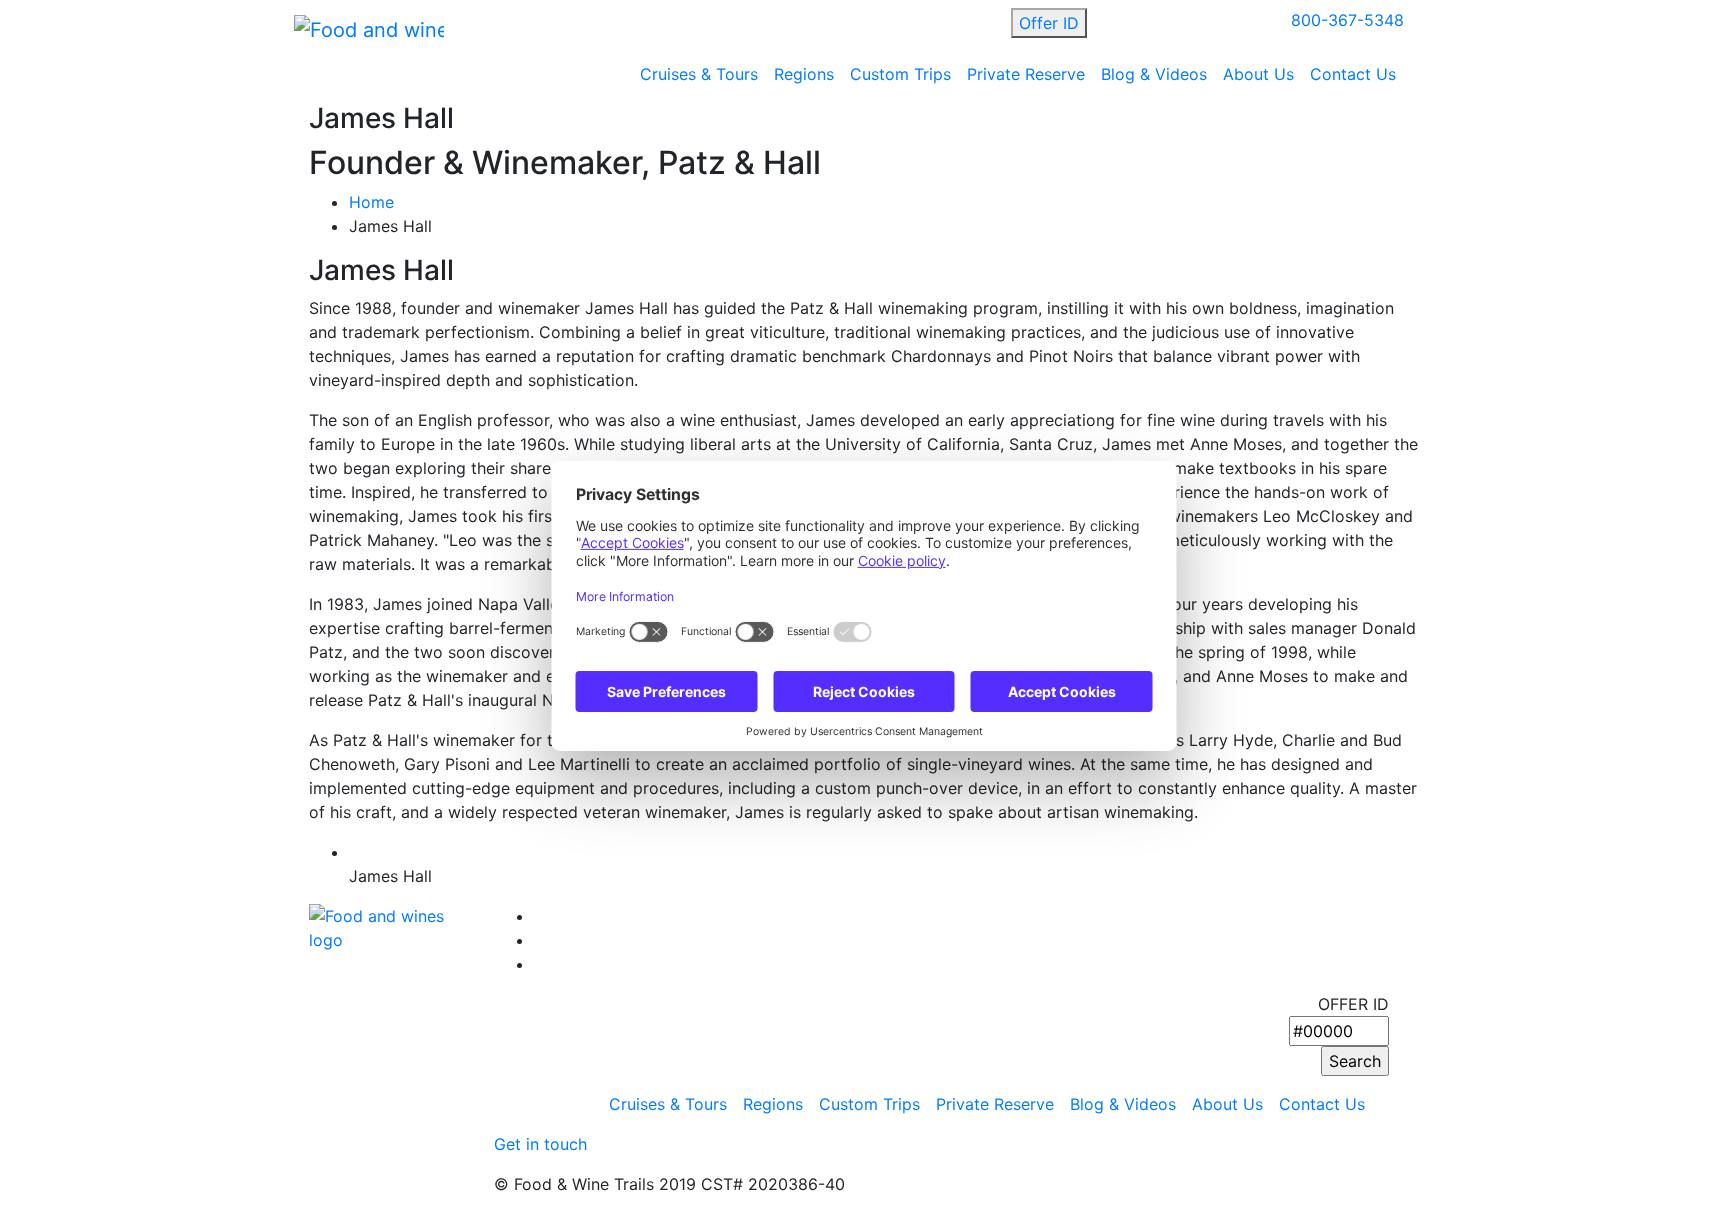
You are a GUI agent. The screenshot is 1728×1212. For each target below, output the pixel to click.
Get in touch (540, 1144)
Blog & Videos (1154, 74)
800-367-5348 (1347, 20)
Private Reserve (1026, 74)
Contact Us (1353, 74)
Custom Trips (900, 74)
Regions (804, 74)
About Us (1258, 74)
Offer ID (1049, 23)
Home (371, 202)
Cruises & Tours (699, 74)
